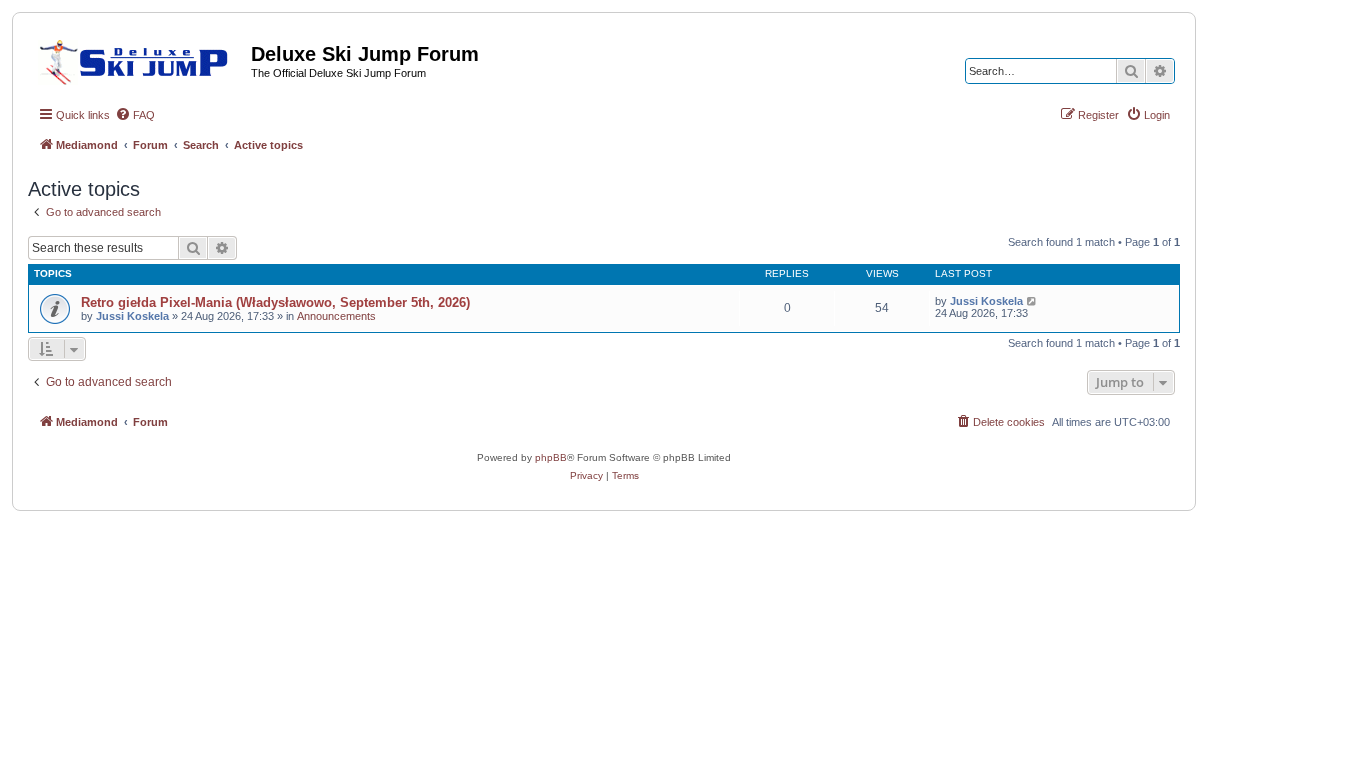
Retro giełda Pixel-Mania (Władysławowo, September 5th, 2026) (275, 302)
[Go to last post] (1032, 301)
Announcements (336, 316)
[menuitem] (135, 115)
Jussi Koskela (132, 316)
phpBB (551, 457)
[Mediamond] (139, 59)
